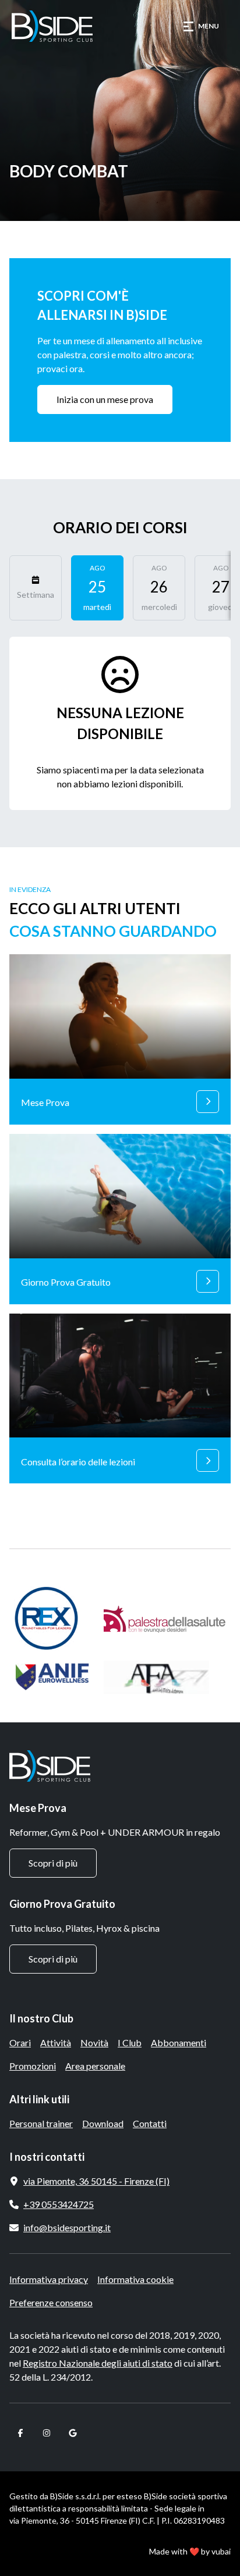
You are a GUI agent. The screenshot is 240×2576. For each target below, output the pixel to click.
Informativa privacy (49, 2279)
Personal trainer (41, 2123)
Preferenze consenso (51, 2302)
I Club (130, 2042)
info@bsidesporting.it (67, 2227)
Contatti (150, 2123)
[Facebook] (20, 2433)
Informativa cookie (135, 2279)
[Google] (73, 2433)
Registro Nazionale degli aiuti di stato (98, 2363)
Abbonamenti (179, 2042)
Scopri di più (53, 1863)
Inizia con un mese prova (105, 399)
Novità (94, 2042)
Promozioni (33, 2066)
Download (103, 2123)
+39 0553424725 (59, 2204)
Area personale (95, 2066)
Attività (56, 2042)
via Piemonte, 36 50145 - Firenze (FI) (96, 2181)
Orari (20, 2042)
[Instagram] (46, 2433)
